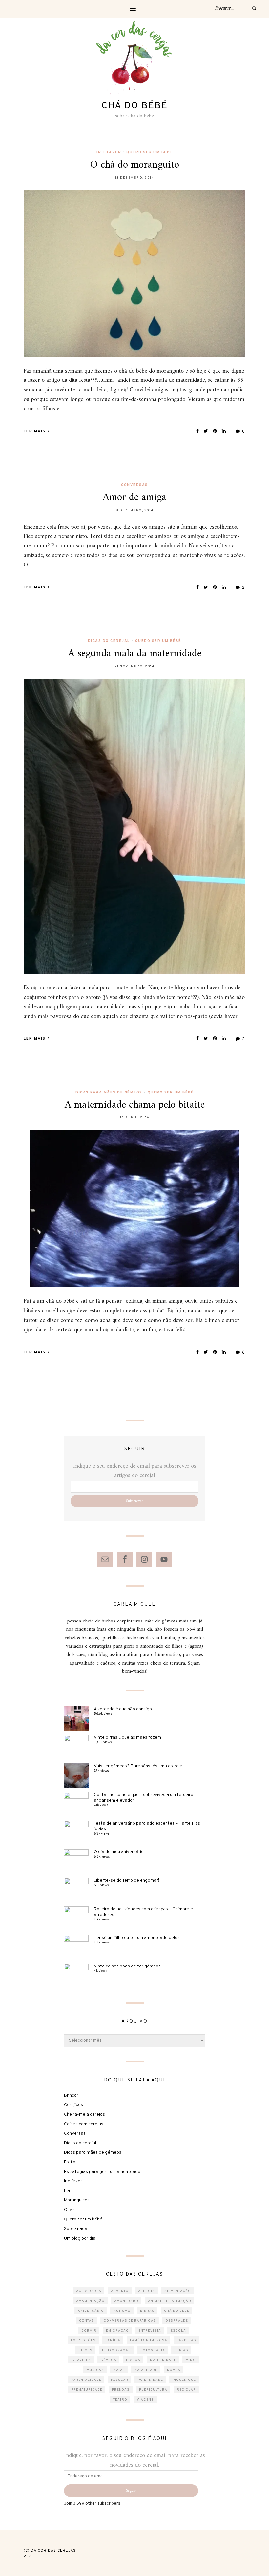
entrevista (150, 2331)
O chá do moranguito (134, 165)
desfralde (177, 2321)
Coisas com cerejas (84, 2124)
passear (120, 2380)
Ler (67, 2191)
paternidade (150, 2380)
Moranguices (77, 2200)
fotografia (153, 2350)
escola (178, 2331)
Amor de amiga (134, 497)
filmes (86, 2350)
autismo (122, 2311)
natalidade (146, 2370)
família (113, 2341)
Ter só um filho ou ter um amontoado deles (137, 1938)
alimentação (178, 2291)
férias (181, 2350)
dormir (89, 2331)
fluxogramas (116, 2350)
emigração (117, 2331)
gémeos (108, 2360)
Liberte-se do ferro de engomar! (126, 1881)
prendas (121, 2390)
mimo (191, 2360)
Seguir (131, 2491)
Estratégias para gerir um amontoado (102, 2172)
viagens (145, 2400)
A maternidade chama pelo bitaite (135, 1105)
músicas (95, 2370)
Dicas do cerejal (109, 641)
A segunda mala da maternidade (135, 654)
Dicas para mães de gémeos (109, 1092)
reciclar (186, 2390)
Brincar (71, 2095)
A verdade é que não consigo (123, 1709)
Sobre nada (76, 2229)
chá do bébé (177, 2311)
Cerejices (73, 2105)
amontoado (126, 2301)
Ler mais (35, 431)
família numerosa (149, 2341)
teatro (120, 2400)
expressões (83, 2341)
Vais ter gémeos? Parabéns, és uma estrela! (139, 1766)
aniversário (91, 2311)
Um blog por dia (80, 2238)
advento (120, 2291)
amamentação (90, 2301)
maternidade (163, 2360)
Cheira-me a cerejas (84, 2115)
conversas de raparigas (130, 2321)
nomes (174, 2370)
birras (147, 2311)
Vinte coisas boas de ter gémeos (127, 1966)
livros (133, 2360)
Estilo (70, 2162)
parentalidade (86, 2380)
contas (87, 2321)
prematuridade (87, 2390)
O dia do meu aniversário (119, 1852)
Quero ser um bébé (149, 152)
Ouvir (69, 2210)
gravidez (81, 2360)
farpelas (186, 2341)
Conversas (134, 485)
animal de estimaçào (170, 2301)
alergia (146, 2291)
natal (119, 2370)
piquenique (184, 2380)
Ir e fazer (109, 152)
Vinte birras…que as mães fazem (127, 1738)
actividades (89, 2291)
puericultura (153, 2390)
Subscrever (134, 1501)
